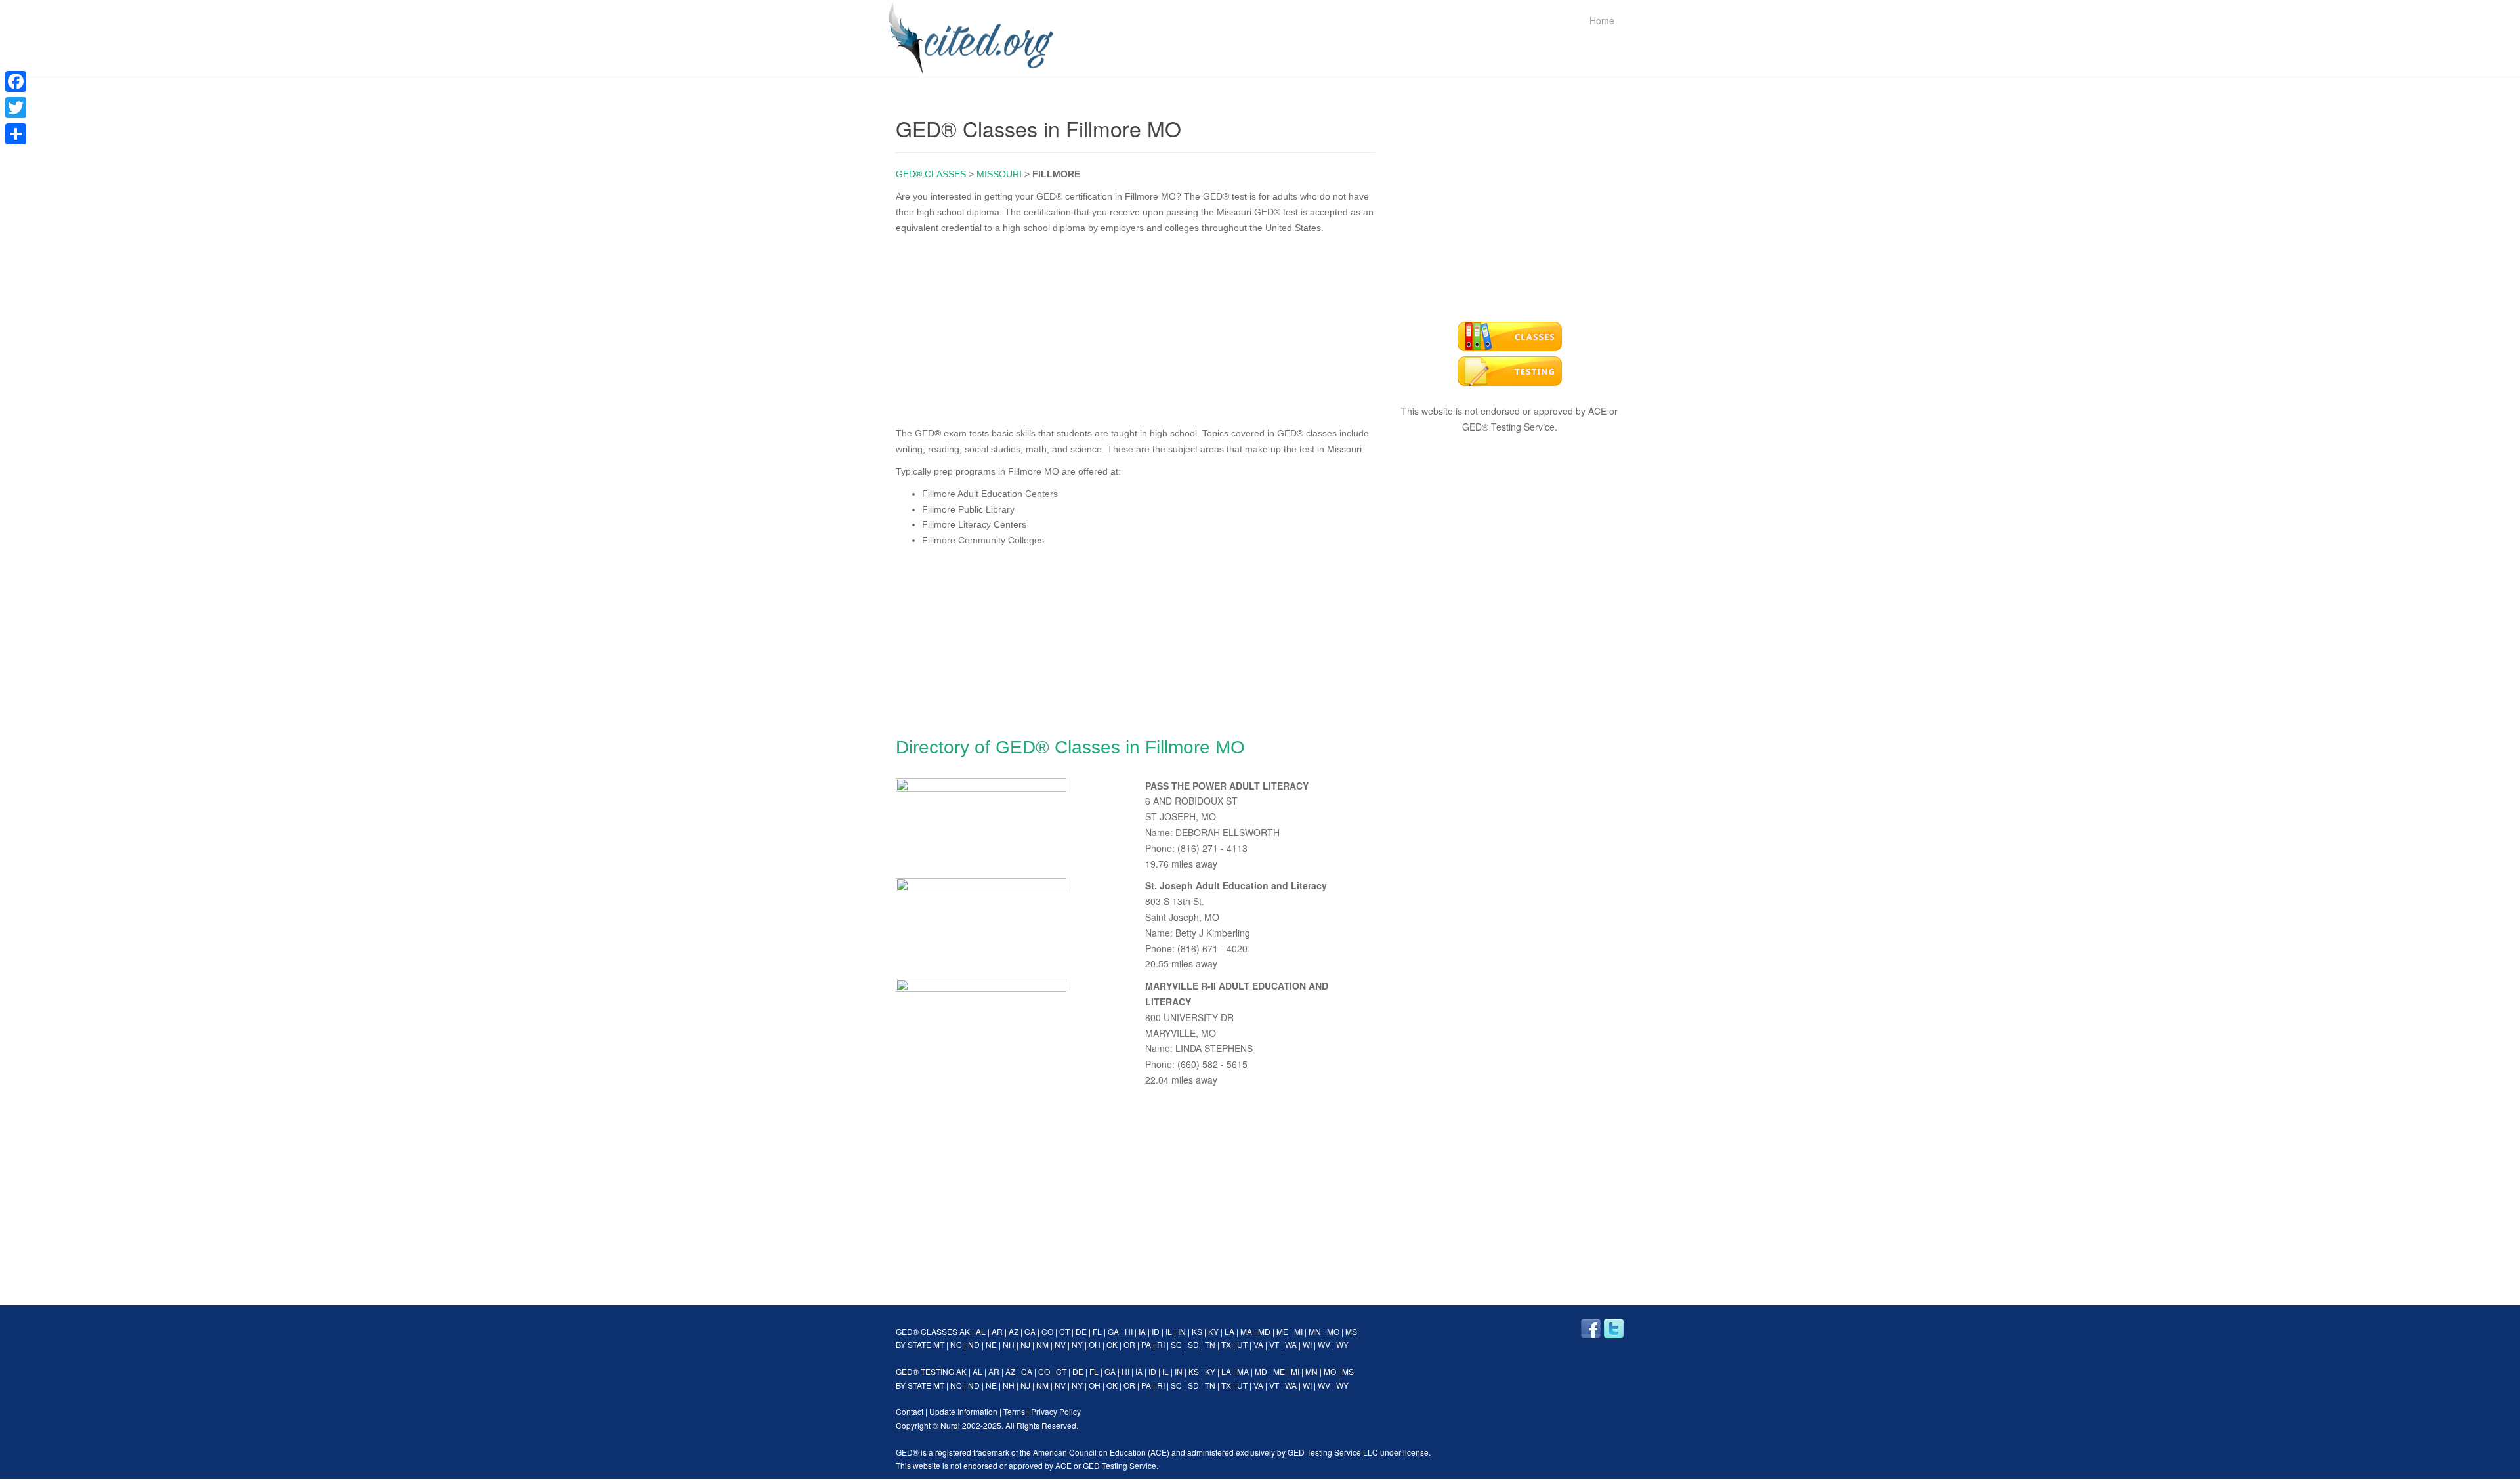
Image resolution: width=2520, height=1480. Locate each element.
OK (1112, 1344)
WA (1291, 1344)
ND (974, 1344)
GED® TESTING (925, 1371)
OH (1095, 1344)
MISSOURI (999, 174)
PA (1146, 1344)
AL (981, 1331)
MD (1264, 1331)
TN (1210, 1344)
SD (1193, 1344)
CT (1064, 1331)
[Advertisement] (1135, 328)
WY (1342, 1344)
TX (1226, 1344)
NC (956, 1344)
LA (1229, 1331)
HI (1129, 1331)
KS (1197, 1331)
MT (939, 1344)
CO (1047, 1331)
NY (1077, 1344)
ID (1156, 1331)
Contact (910, 1411)
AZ (1014, 1331)
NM (1042, 1344)
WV (1324, 1344)
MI (1298, 1331)
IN (1182, 1331)
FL (1097, 1331)
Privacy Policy (1056, 1411)
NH (1009, 1344)
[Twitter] (16, 108)
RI (1161, 1344)
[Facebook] (16, 81)
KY (1213, 1331)
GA (1113, 1331)
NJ (1025, 1344)
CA (1030, 1331)
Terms (1014, 1411)
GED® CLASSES (931, 174)
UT (1242, 1344)
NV (1060, 1344)
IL (1169, 1331)
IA (1142, 1331)
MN (1315, 1331)
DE (1081, 1331)
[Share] (16, 134)
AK (965, 1331)
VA (1258, 1344)
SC (1176, 1344)
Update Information (963, 1411)
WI (1307, 1344)
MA (1246, 1331)
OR (1129, 1344)
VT (1274, 1344)
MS (1351, 1331)
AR (997, 1331)
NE (991, 1344)
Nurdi (950, 1425)
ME (1282, 1331)
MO (1333, 1331)
